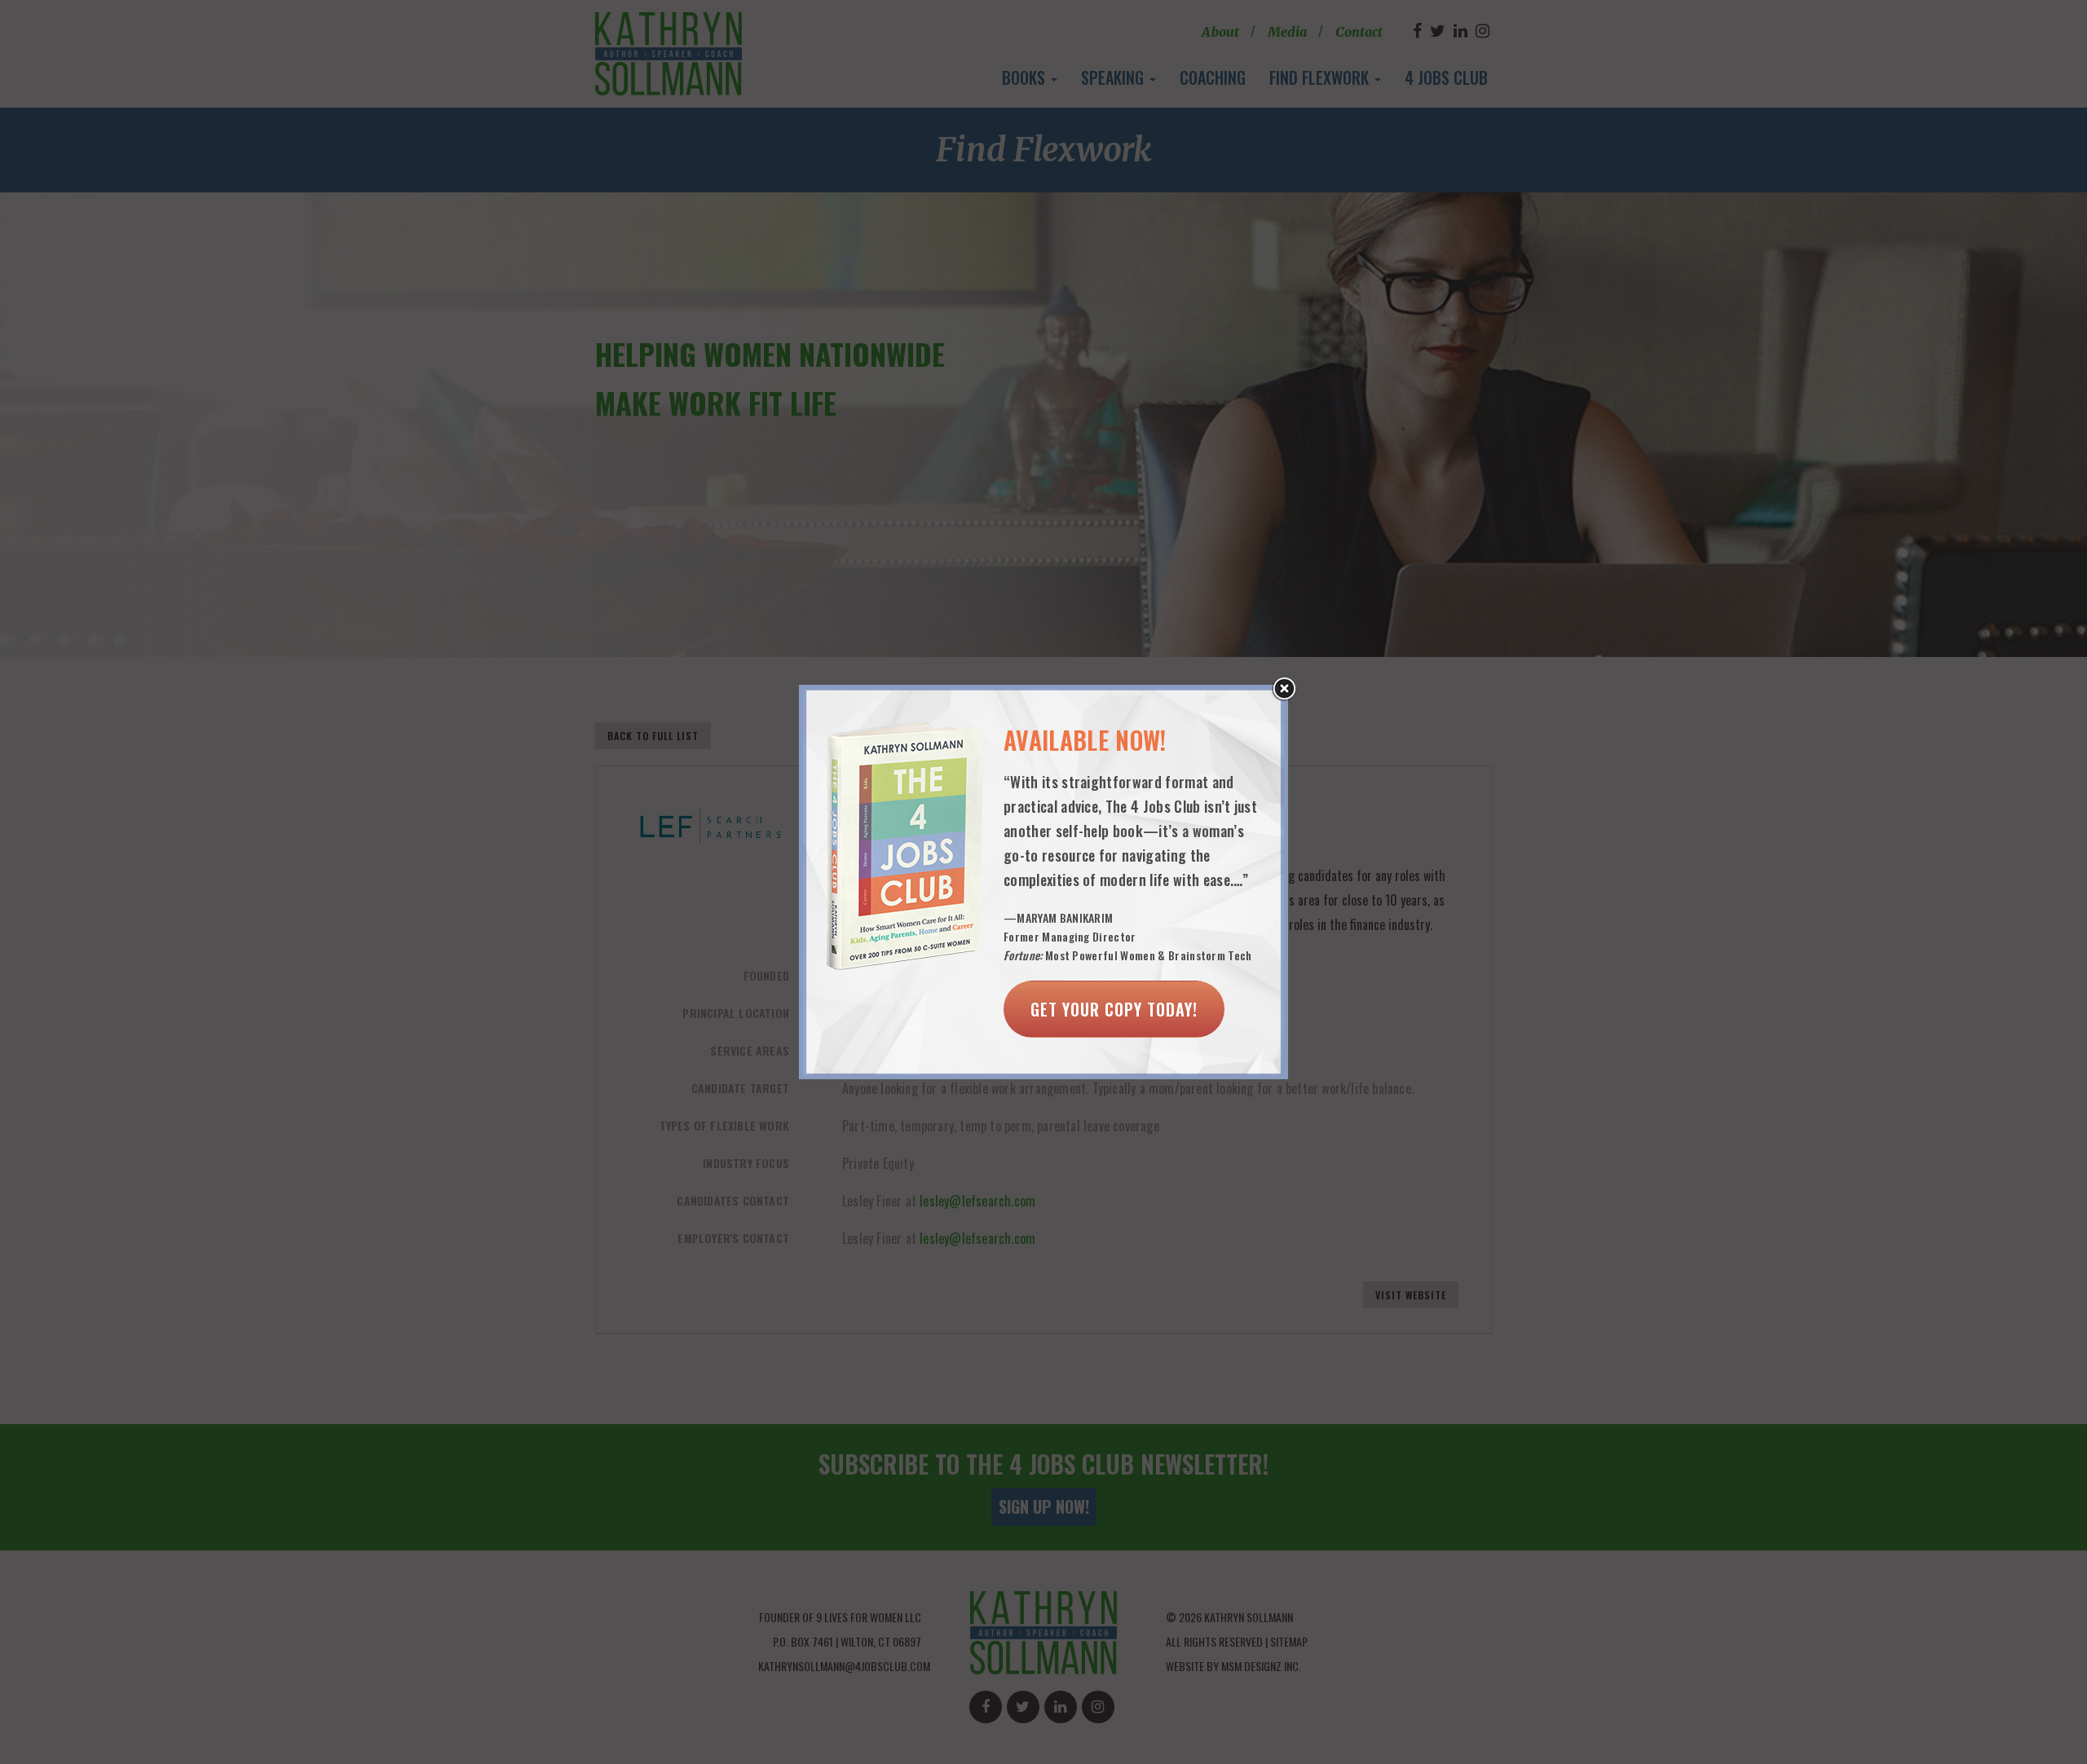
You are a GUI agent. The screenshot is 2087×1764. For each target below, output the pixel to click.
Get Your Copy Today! (1114, 1009)
